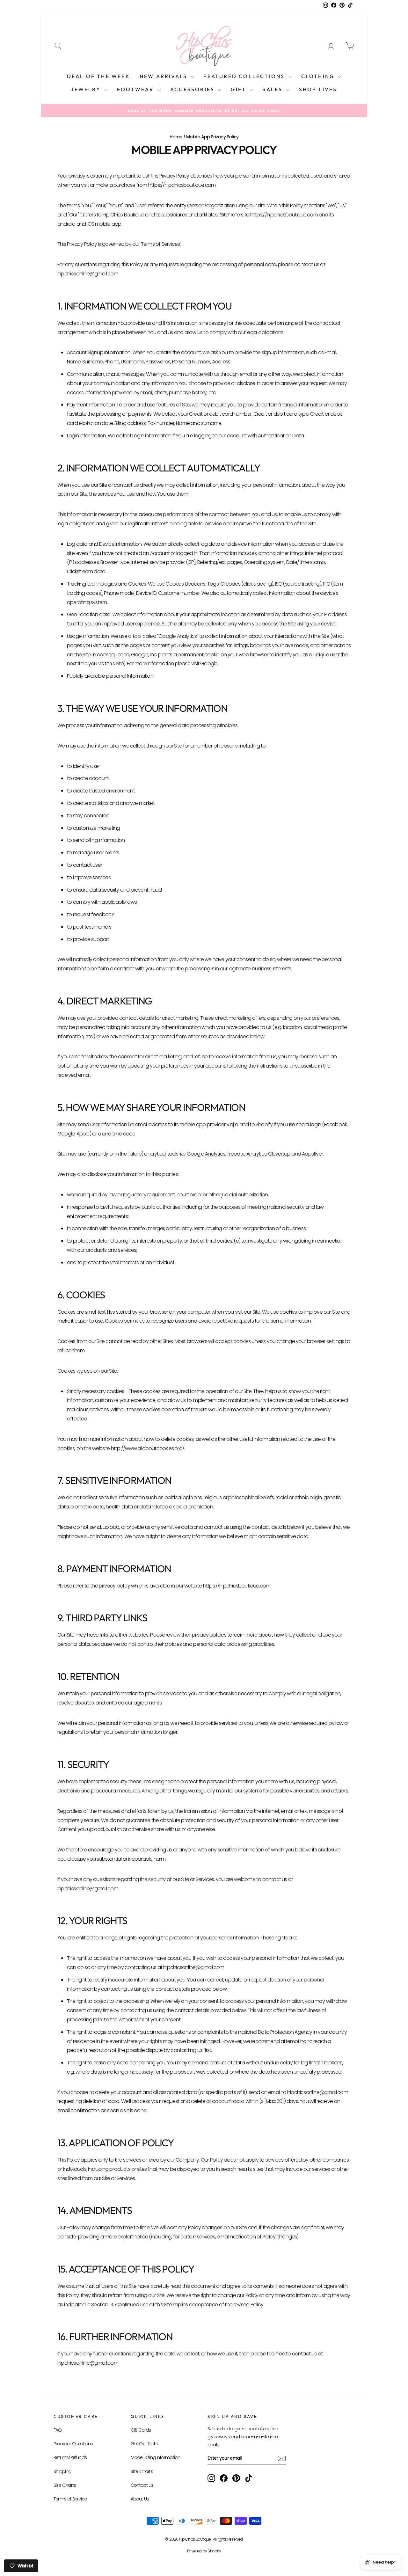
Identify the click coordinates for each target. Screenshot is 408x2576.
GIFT (239, 89)
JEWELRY (87, 89)
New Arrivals (164, 76)
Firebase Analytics (247, 1154)
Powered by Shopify (204, 2551)
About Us (140, 2499)
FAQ (58, 2430)
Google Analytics (206, 1154)
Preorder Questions (73, 2444)
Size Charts (65, 2485)
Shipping (62, 2471)
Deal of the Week (98, 76)
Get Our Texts (144, 2444)
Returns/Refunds (70, 2457)
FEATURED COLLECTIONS (245, 76)
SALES (273, 89)
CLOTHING (319, 76)
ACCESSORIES (193, 89)
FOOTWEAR (136, 89)
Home (176, 137)
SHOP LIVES (318, 89)
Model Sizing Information (156, 2457)
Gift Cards (141, 2430)
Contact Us (142, 2485)
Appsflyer (312, 1154)
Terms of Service (70, 2499)
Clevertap (279, 1154)
